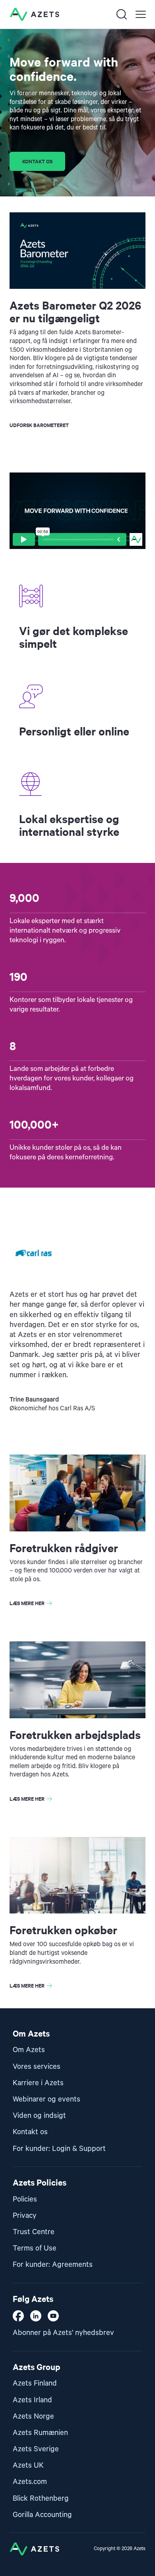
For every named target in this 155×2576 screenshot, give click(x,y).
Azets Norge (33, 2416)
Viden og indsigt (39, 2116)
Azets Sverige (36, 2449)
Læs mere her (27, 1603)
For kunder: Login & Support (59, 2149)
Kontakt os (37, 161)
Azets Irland (32, 2400)
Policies (25, 2199)
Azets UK (28, 2465)
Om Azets (29, 2050)
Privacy (25, 2216)
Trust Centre (34, 2232)
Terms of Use (35, 2248)
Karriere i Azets (38, 2083)
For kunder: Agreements (53, 2265)
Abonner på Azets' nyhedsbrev (63, 2333)
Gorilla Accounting (42, 2515)
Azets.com (30, 2482)
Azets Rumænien (40, 2433)
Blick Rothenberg (41, 2499)
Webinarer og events (46, 2099)
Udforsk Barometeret (39, 425)
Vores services (37, 2067)
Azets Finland (35, 2383)
